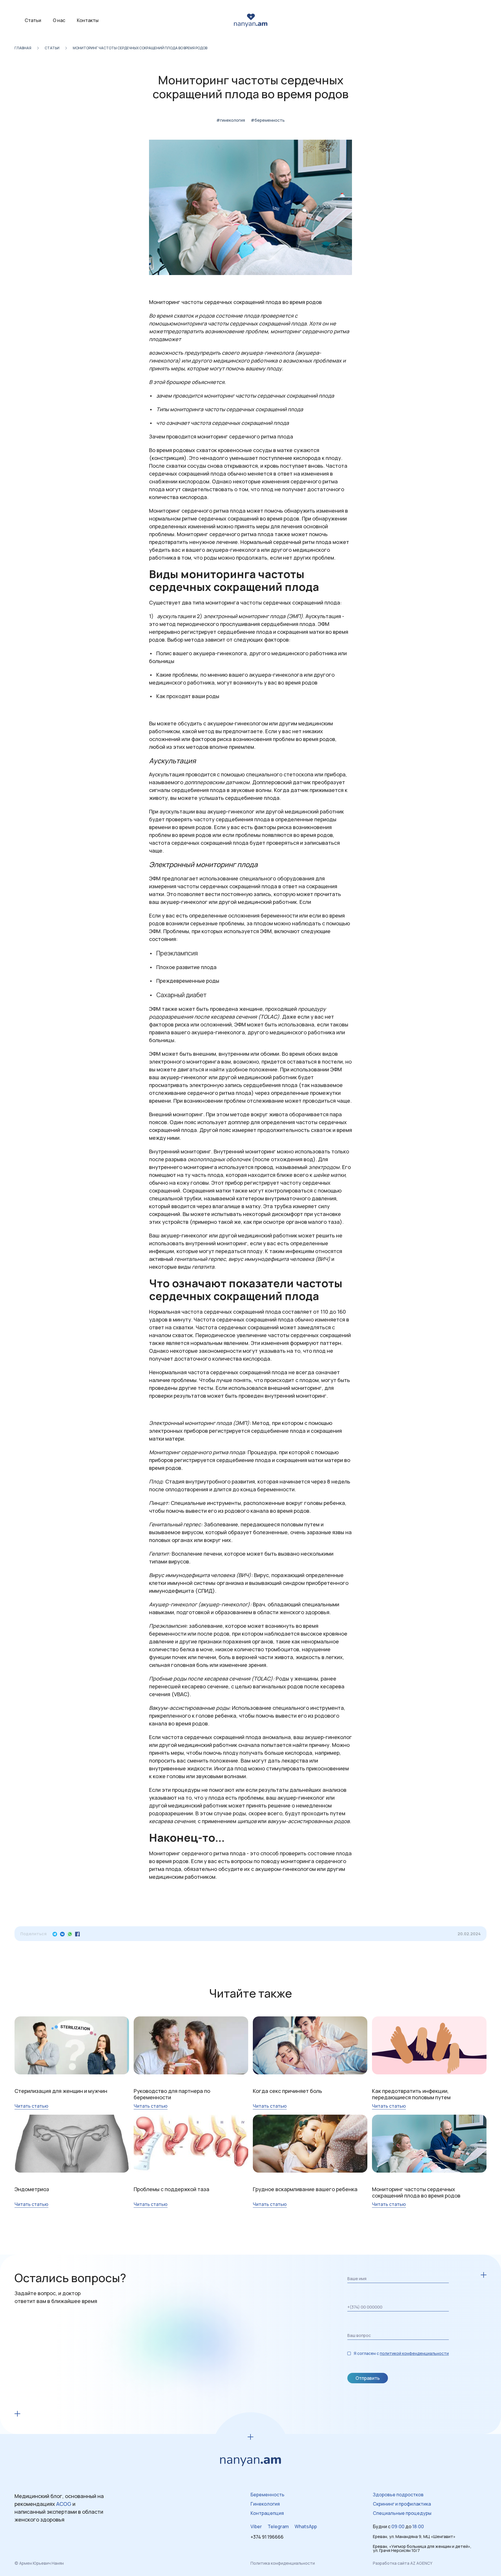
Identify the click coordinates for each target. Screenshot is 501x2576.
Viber (256, 2526)
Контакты (88, 20)
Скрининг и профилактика (402, 2504)
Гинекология (265, 2504)
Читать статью (31, 2106)
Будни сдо (398, 2526)
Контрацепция (267, 2513)
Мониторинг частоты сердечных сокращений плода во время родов (140, 48)
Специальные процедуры (402, 2513)
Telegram (278, 2526)
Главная (23, 48)
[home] (251, 20)
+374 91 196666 (267, 2537)
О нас (59, 20)
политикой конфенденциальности (414, 2353)
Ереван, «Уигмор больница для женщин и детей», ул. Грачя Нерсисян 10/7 (422, 2548)
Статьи (33, 20)
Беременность (267, 2495)
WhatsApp (306, 2526)
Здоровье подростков (398, 2495)
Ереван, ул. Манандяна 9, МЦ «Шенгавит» (414, 2537)
